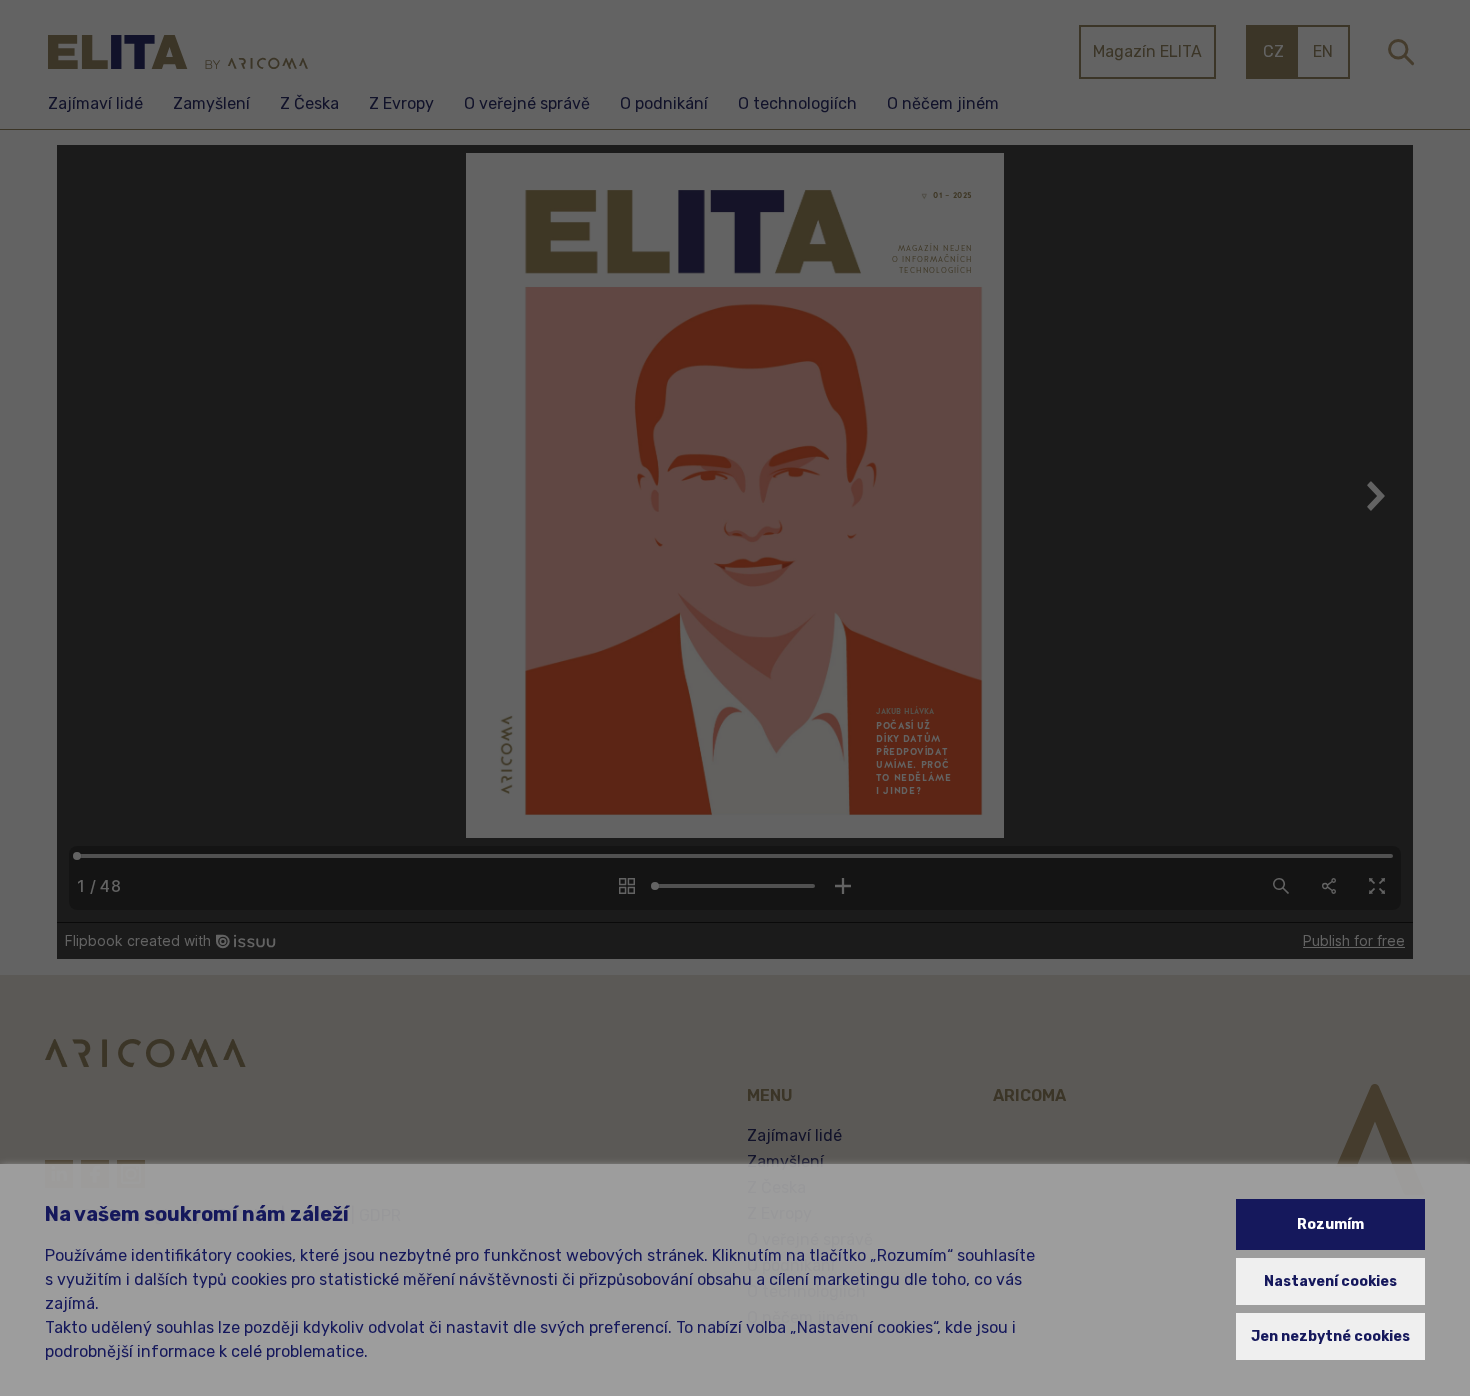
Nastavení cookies (1330, 1281)
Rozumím (1330, 1224)
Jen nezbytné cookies (1330, 1336)
